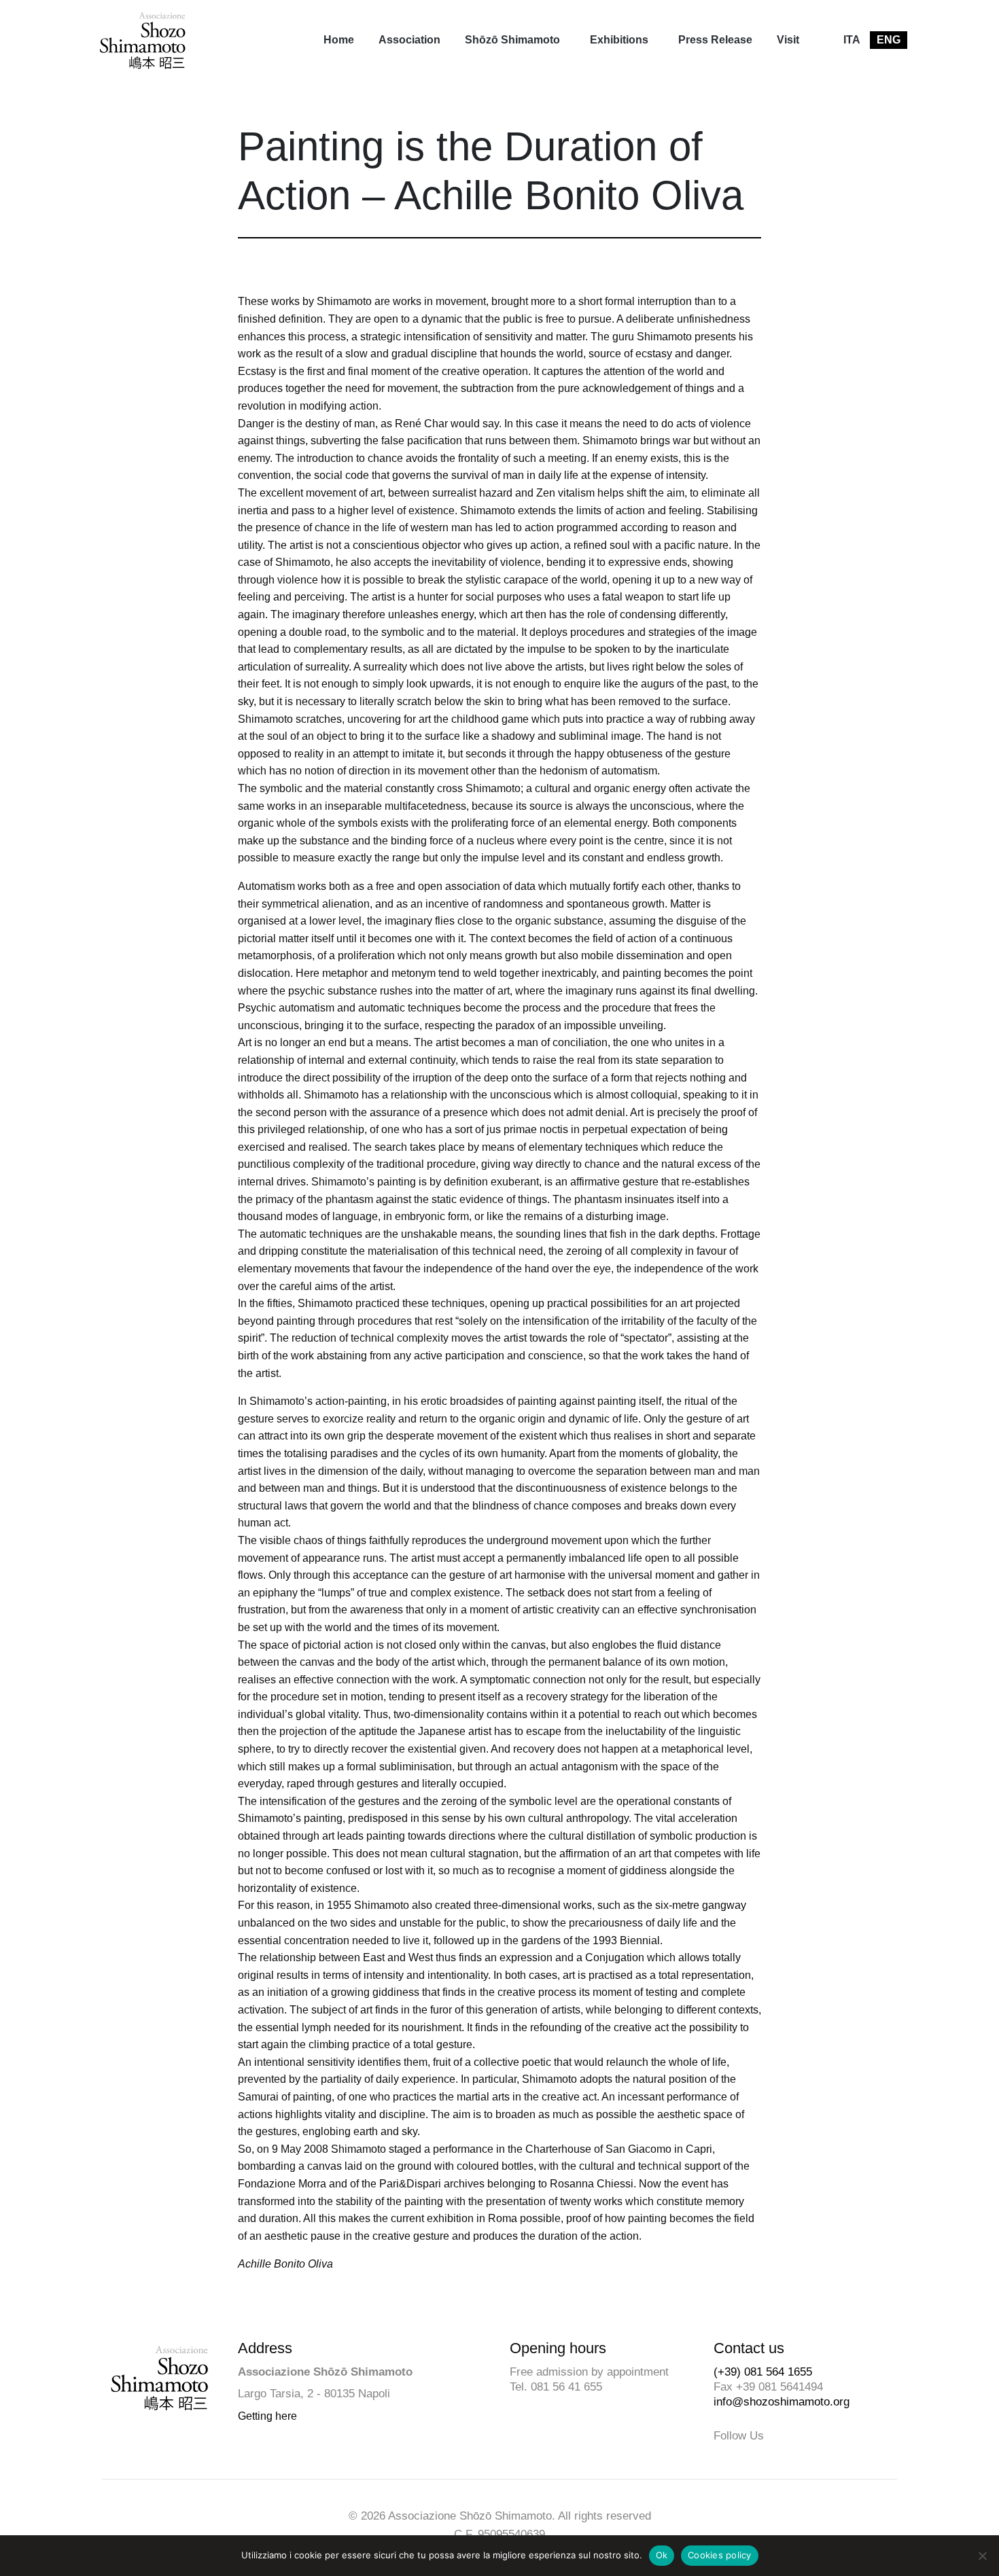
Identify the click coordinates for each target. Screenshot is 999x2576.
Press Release (715, 40)
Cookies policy (720, 2555)
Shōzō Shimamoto (512, 40)
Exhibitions (619, 40)
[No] (982, 2556)
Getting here (267, 2416)
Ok (662, 2555)
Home (339, 40)
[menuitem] (339, 40)
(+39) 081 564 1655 (763, 2372)
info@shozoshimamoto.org (782, 2402)
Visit (788, 40)
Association (409, 40)
